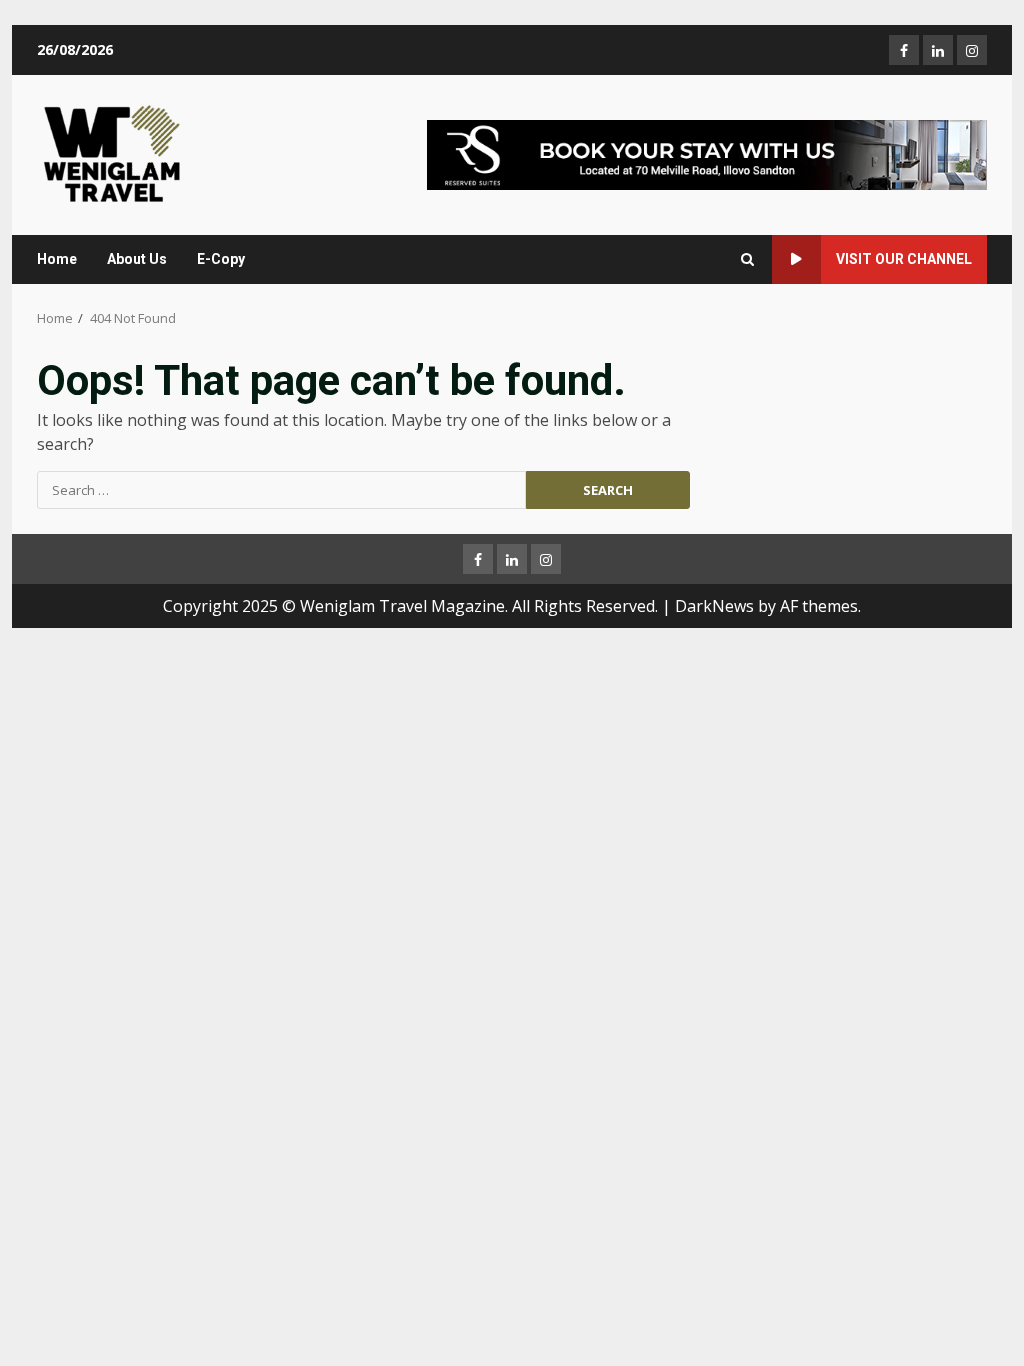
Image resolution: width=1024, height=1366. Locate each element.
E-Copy (221, 259)
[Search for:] (281, 490)
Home (57, 259)
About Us (137, 259)
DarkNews (714, 606)
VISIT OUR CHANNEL (904, 259)
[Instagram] (972, 50)
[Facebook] (904, 50)
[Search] (747, 260)
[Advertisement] (707, 153)
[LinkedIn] (938, 50)
